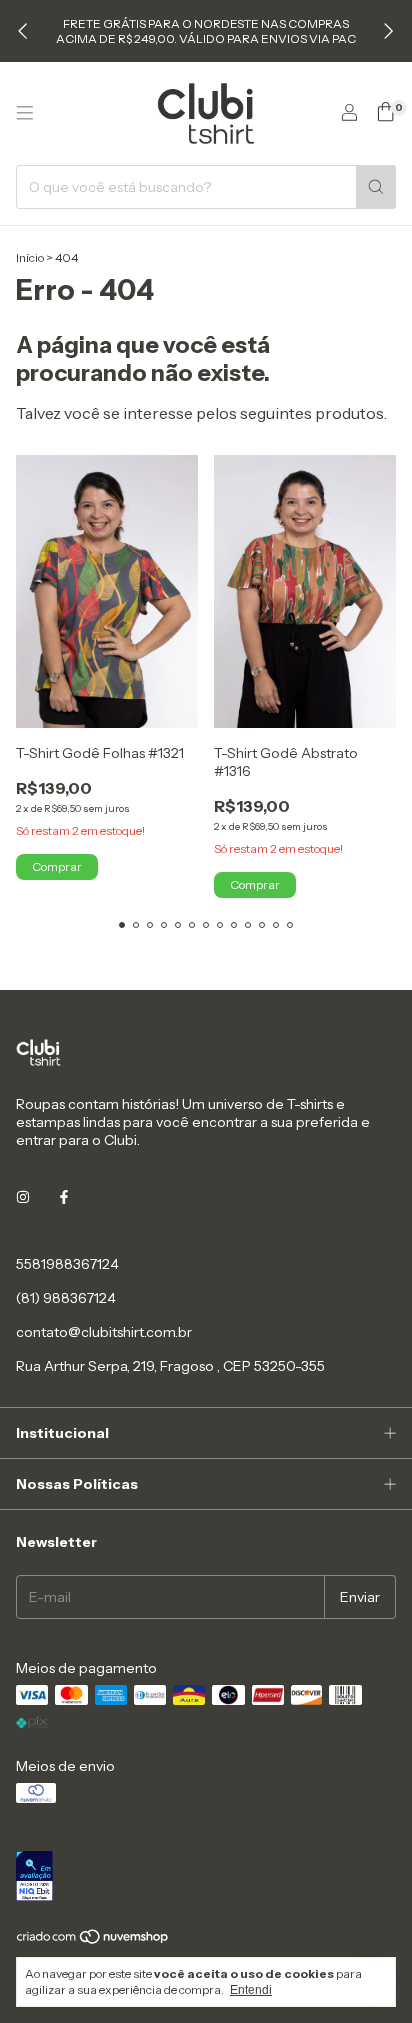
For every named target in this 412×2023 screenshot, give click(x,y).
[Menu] (25, 113)
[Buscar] (376, 187)
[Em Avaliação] (206, 1877)
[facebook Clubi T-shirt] (64, 1198)
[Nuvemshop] (93, 1940)
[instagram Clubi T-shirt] (23, 1198)
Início (30, 257)
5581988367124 (67, 1264)
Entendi (251, 1990)
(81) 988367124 (66, 1298)
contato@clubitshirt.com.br (104, 1332)
